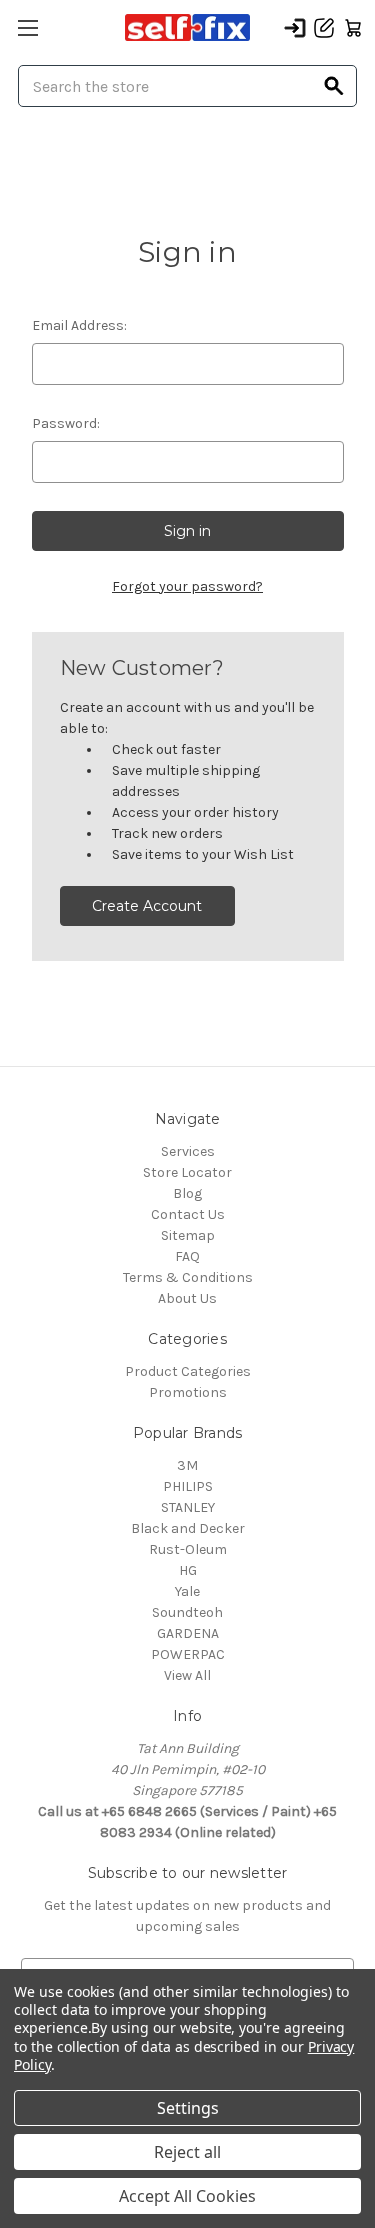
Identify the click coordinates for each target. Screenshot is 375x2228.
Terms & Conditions (188, 1277)
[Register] (324, 28)
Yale (187, 1591)
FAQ (187, 1256)
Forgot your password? (187, 586)
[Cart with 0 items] (353, 28)
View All (187, 1675)
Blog (187, 1193)
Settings (188, 2108)
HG (188, 1570)
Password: (66, 423)
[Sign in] (295, 28)
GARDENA (188, 1633)
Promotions (188, 1392)
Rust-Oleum (188, 1549)
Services (188, 1151)
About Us (187, 1298)
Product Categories (188, 1371)
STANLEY (188, 1507)
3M (187, 1465)
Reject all (187, 2152)
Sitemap (188, 1235)
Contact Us (188, 1214)
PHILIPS (188, 1486)
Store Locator (187, 1172)
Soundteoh (187, 1612)
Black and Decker (188, 1528)
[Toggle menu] (27, 27)
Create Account (147, 906)
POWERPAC (188, 1654)
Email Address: (79, 325)
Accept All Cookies (187, 2196)
